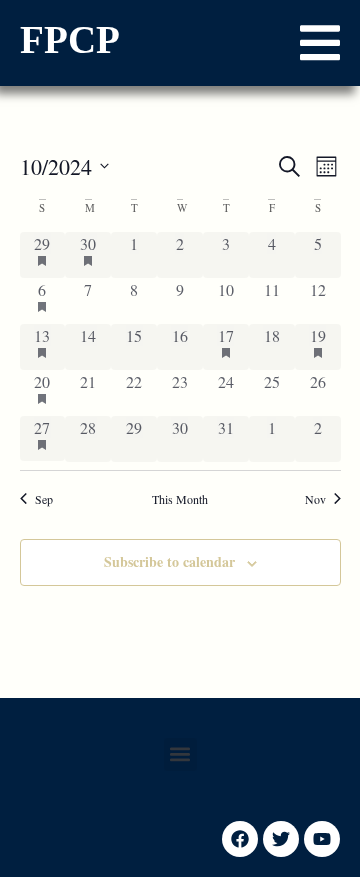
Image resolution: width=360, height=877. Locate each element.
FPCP (70, 39)
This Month (180, 499)
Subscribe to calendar (169, 561)
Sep (44, 499)
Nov (315, 499)
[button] (320, 43)
